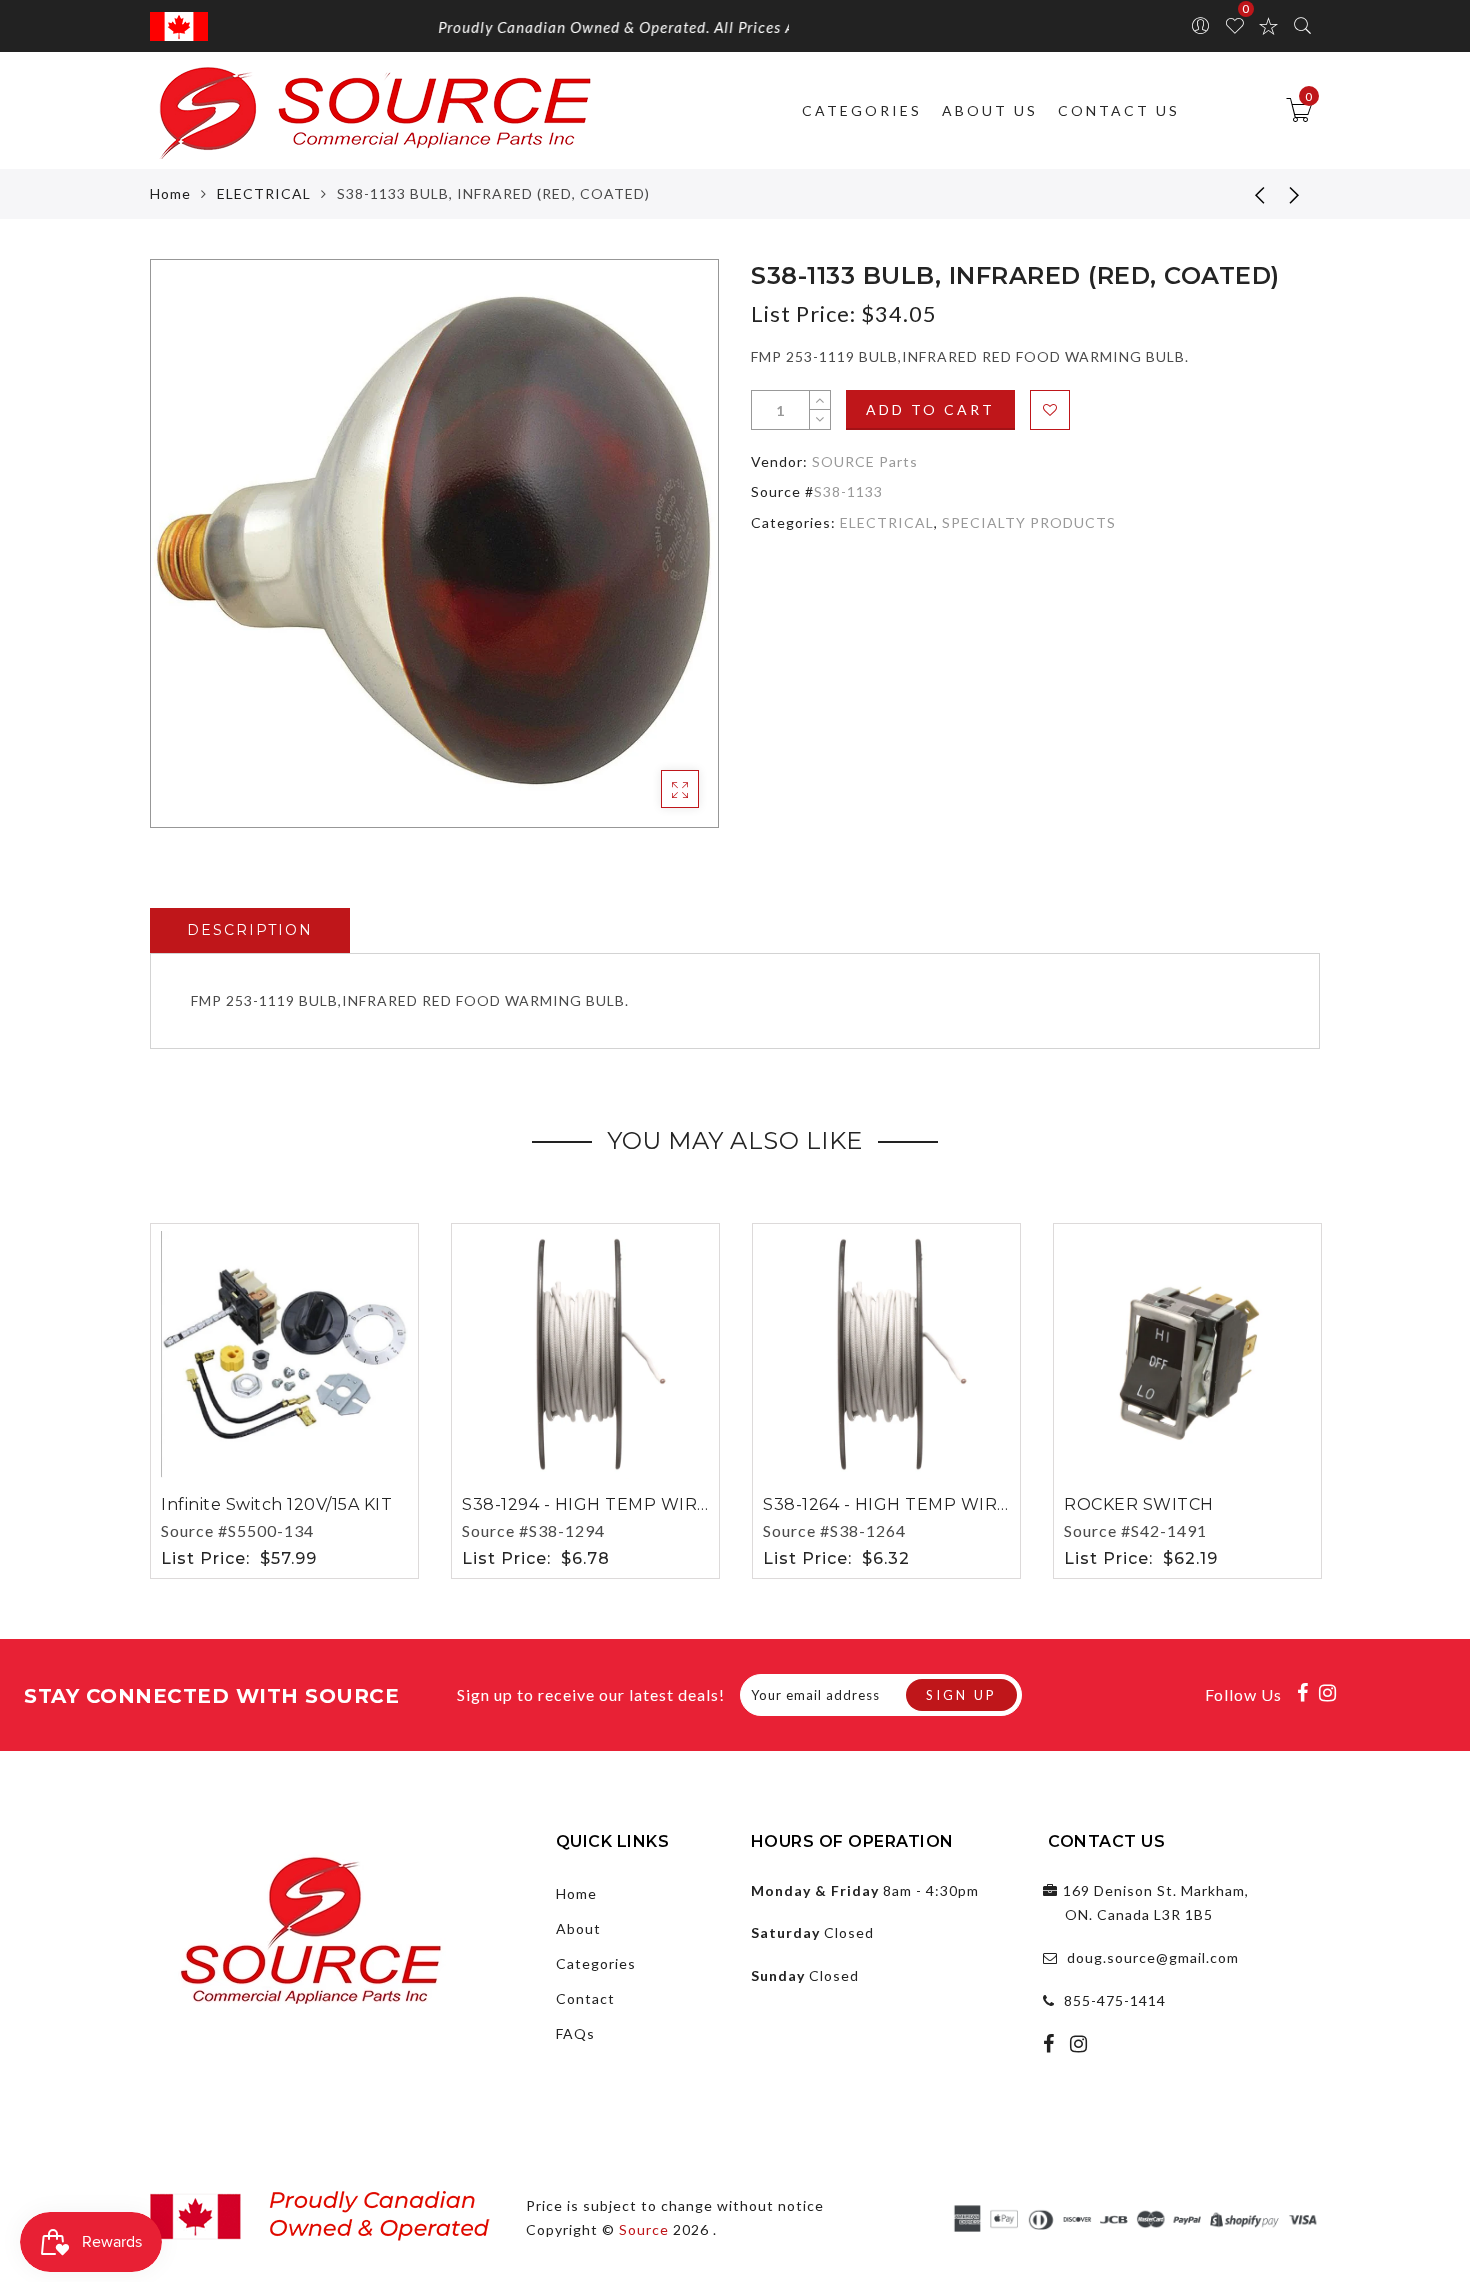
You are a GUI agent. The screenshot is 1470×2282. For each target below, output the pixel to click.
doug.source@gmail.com (1153, 1957)
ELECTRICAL (264, 193)
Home (170, 193)
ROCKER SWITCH (1139, 1504)
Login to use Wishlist (1050, 410)
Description (250, 930)
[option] (434, 543)
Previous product (1245, 194)
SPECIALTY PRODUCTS (1029, 522)
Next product (1295, 194)
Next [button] (1308, 1397)
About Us (990, 110)
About (578, 1928)
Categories (862, 110)
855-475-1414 (1115, 2000)
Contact (585, 1998)
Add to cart (930, 409)
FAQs (575, 2033)
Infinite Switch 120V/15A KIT (276, 1504)
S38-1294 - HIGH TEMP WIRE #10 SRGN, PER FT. (667, 1504)
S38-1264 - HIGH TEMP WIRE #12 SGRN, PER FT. (967, 1504)
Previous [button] (136, 1397)
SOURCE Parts (865, 461)
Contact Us (1119, 110)
